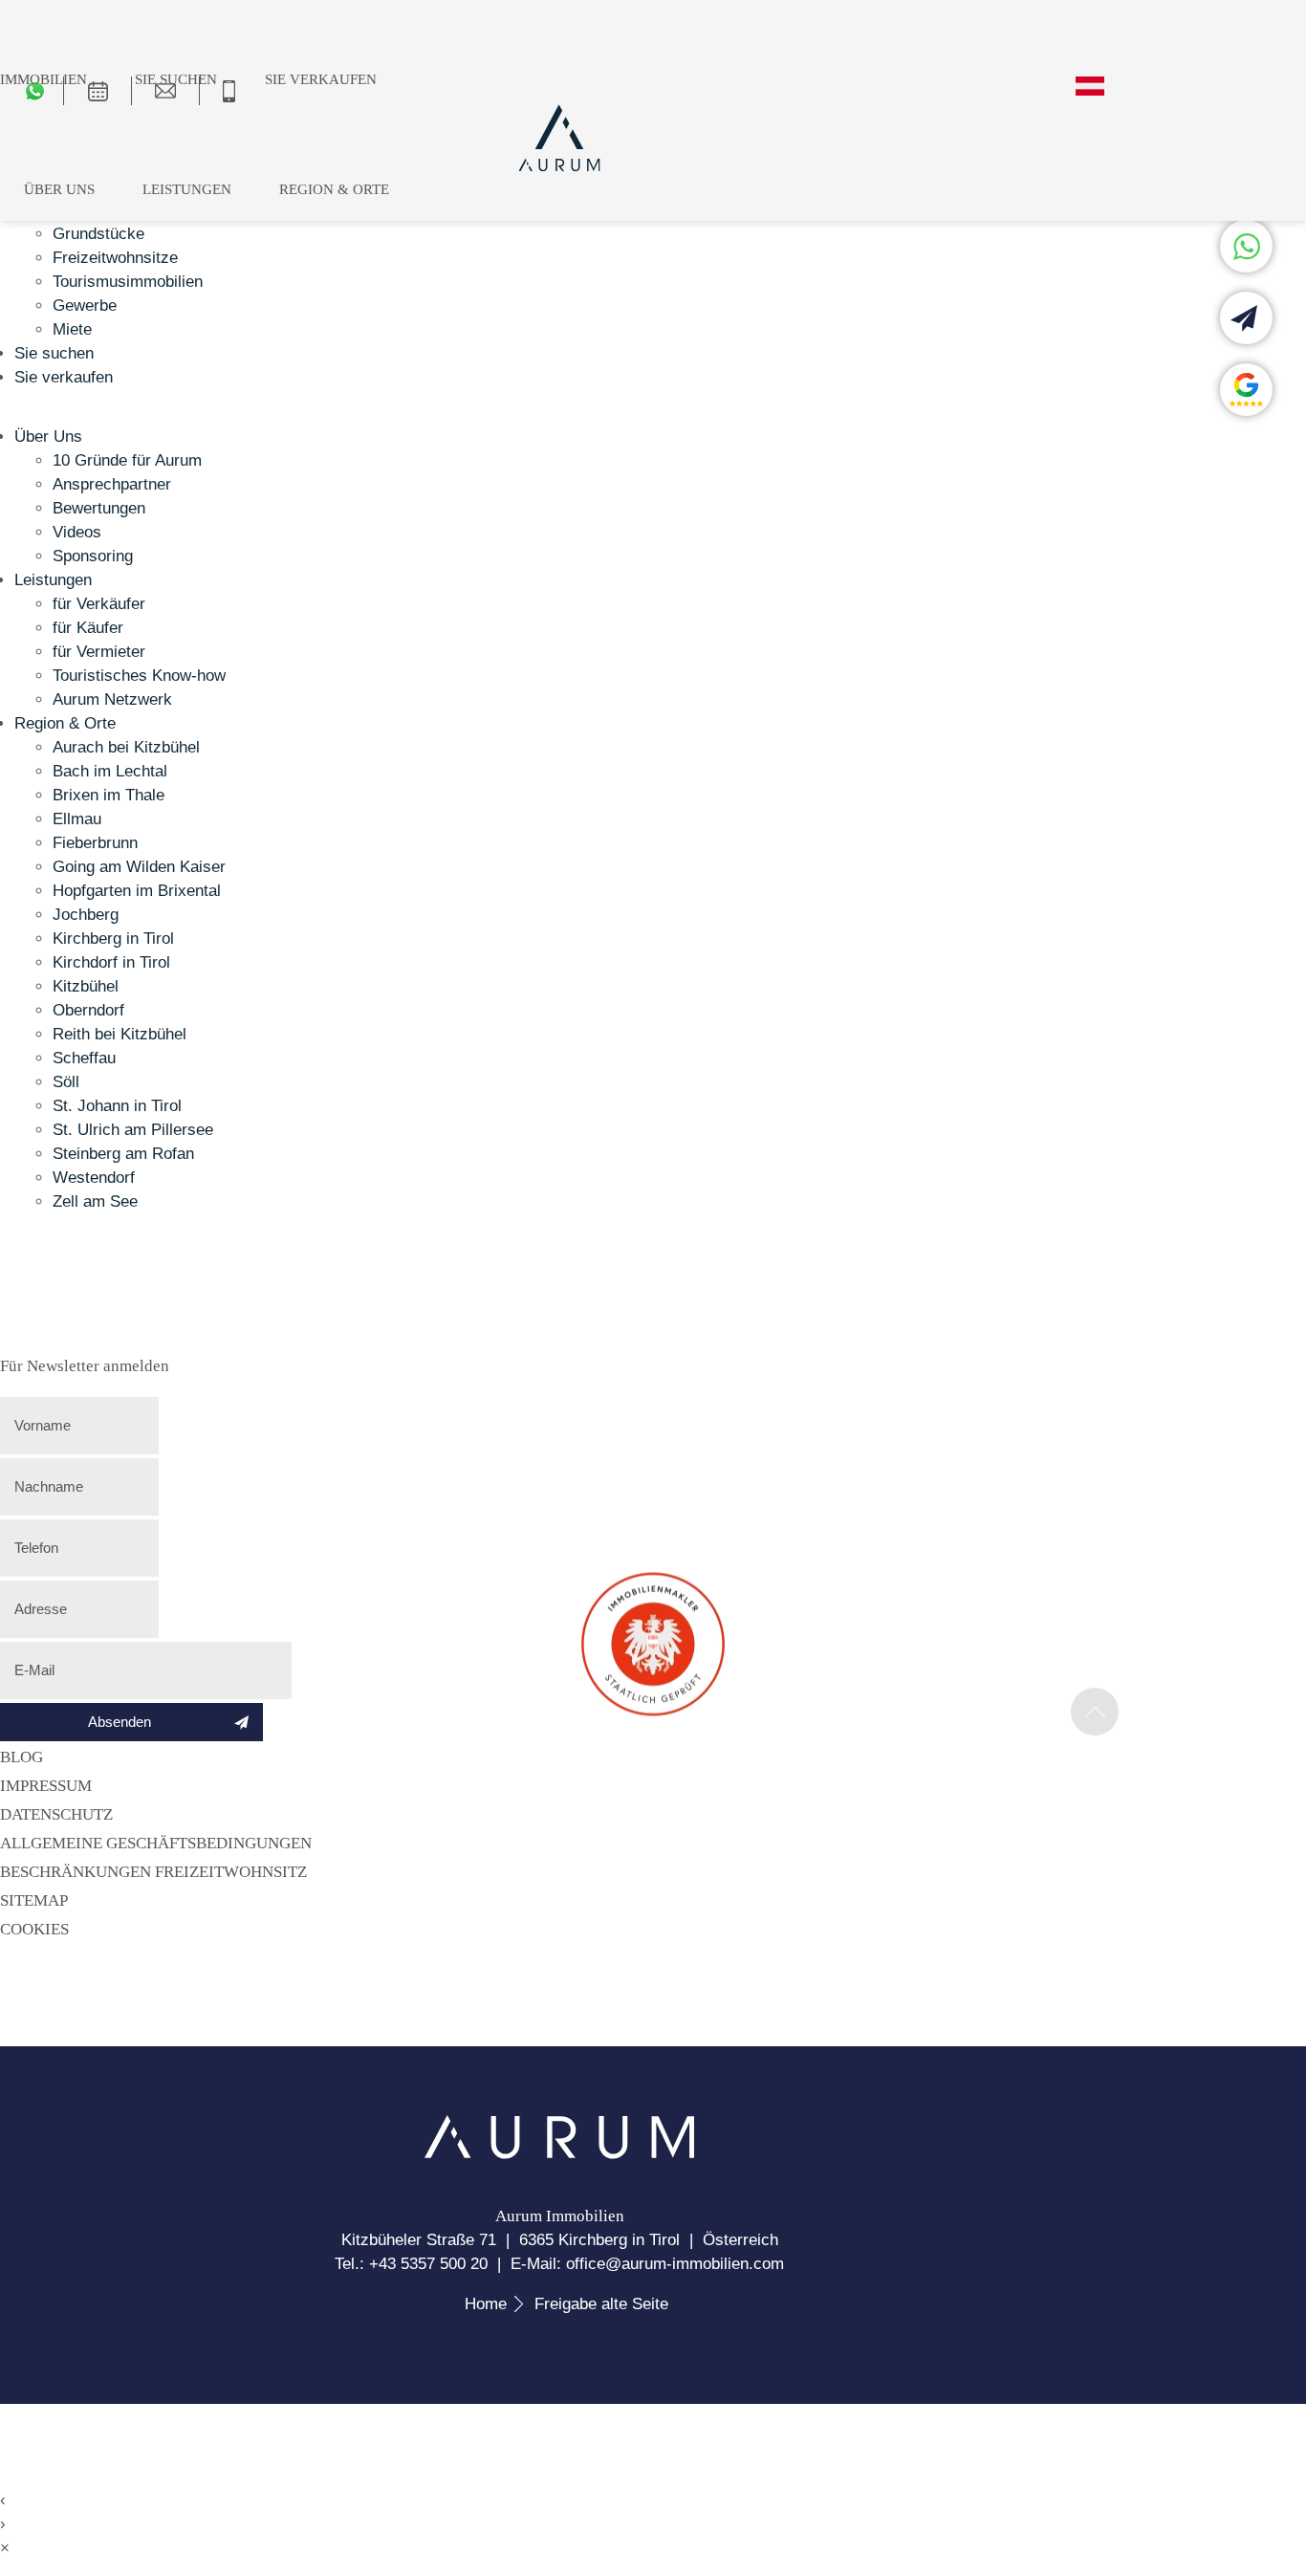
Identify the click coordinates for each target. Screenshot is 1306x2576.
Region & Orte (334, 189)
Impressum (46, 1786)
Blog (22, 1757)
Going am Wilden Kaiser (139, 867)
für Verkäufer (99, 604)
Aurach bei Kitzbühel (126, 747)
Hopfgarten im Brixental (137, 891)
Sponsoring (93, 556)
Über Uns (59, 189)
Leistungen (187, 189)
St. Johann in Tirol (117, 1106)
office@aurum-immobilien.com (675, 2264)
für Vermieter (99, 652)
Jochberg (86, 915)
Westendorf (94, 1178)
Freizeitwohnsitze (115, 258)
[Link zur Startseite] (559, 2154)
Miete (72, 329)
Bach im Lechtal (110, 771)
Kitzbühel (86, 986)
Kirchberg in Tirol (113, 939)
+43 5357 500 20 (428, 2264)
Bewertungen (99, 508)
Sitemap (34, 1900)
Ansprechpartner (112, 484)
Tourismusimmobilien (128, 282)
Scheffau (84, 1058)
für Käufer (88, 628)
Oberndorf (88, 1010)
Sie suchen (176, 79)
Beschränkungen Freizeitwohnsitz (153, 1872)
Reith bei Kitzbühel (120, 1034)
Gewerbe (85, 306)
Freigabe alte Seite (601, 2304)
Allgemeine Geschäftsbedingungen (156, 1843)
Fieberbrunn (95, 843)
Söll (66, 1082)
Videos (77, 532)
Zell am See (95, 1201)
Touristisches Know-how (139, 676)
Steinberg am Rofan (123, 1154)
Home (486, 2304)
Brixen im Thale (109, 795)
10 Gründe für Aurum (127, 460)
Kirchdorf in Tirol (111, 962)
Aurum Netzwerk (112, 699)
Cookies (34, 1929)
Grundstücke (98, 234)
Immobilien (44, 79)
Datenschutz (56, 1814)
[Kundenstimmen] (1246, 390)
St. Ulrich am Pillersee (133, 1130)
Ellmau (77, 819)
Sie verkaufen (321, 79)
